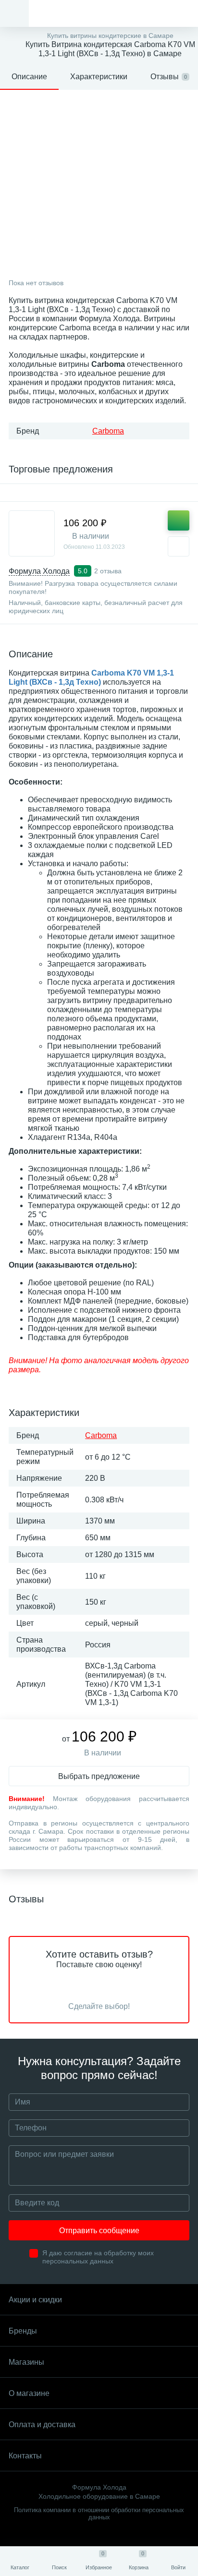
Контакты (25, 2456)
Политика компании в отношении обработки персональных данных (99, 2514)
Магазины (26, 2362)
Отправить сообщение (99, 2231)
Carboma (108, 431)
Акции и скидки (35, 2300)
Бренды (23, 2331)
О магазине (29, 2393)
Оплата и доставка (42, 2425)
